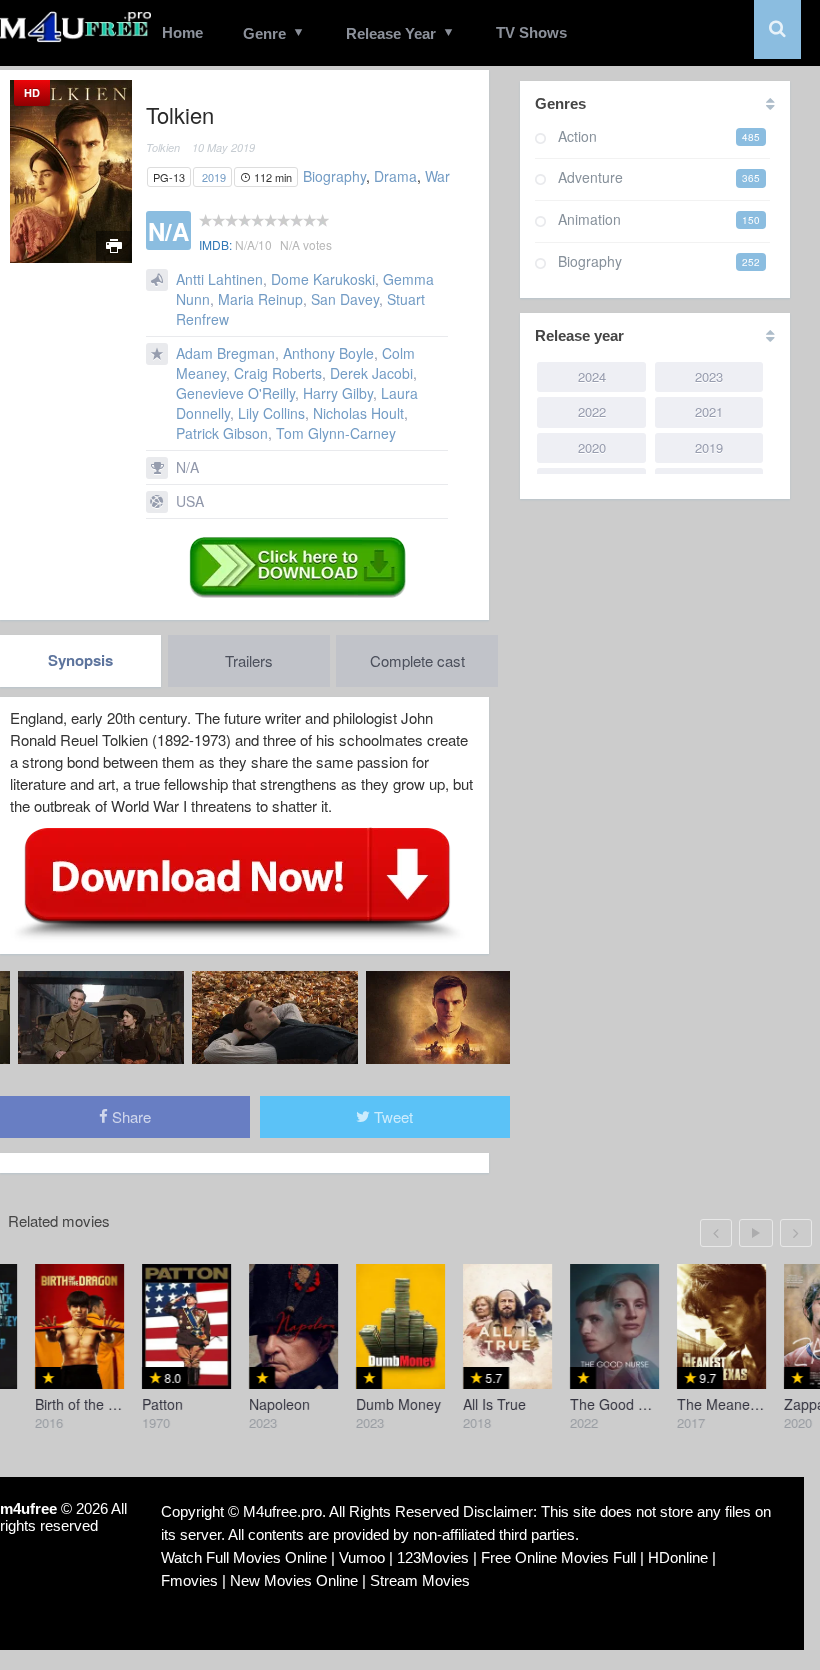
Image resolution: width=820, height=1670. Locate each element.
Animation (589, 219)
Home (182, 32)
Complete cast (417, 660)
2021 (709, 411)
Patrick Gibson (222, 433)
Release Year (391, 33)
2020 (592, 447)
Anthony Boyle (328, 353)
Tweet (391, 1116)
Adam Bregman (225, 353)
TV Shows (531, 32)
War (437, 176)
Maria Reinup (260, 299)
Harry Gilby (338, 393)
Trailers (249, 660)
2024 (592, 376)
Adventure (590, 177)
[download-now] (237, 883)
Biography (334, 176)
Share (129, 1116)
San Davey (345, 299)
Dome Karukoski (323, 279)
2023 (709, 376)
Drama (395, 176)
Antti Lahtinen (219, 279)
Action (577, 136)
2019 (214, 177)
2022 (592, 411)
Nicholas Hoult (358, 413)
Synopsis (80, 660)
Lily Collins (271, 413)
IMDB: (215, 244)
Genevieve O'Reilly (235, 393)
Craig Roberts (278, 373)
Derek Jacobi (371, 373)
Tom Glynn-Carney (336, 433)
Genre (264, 33)
